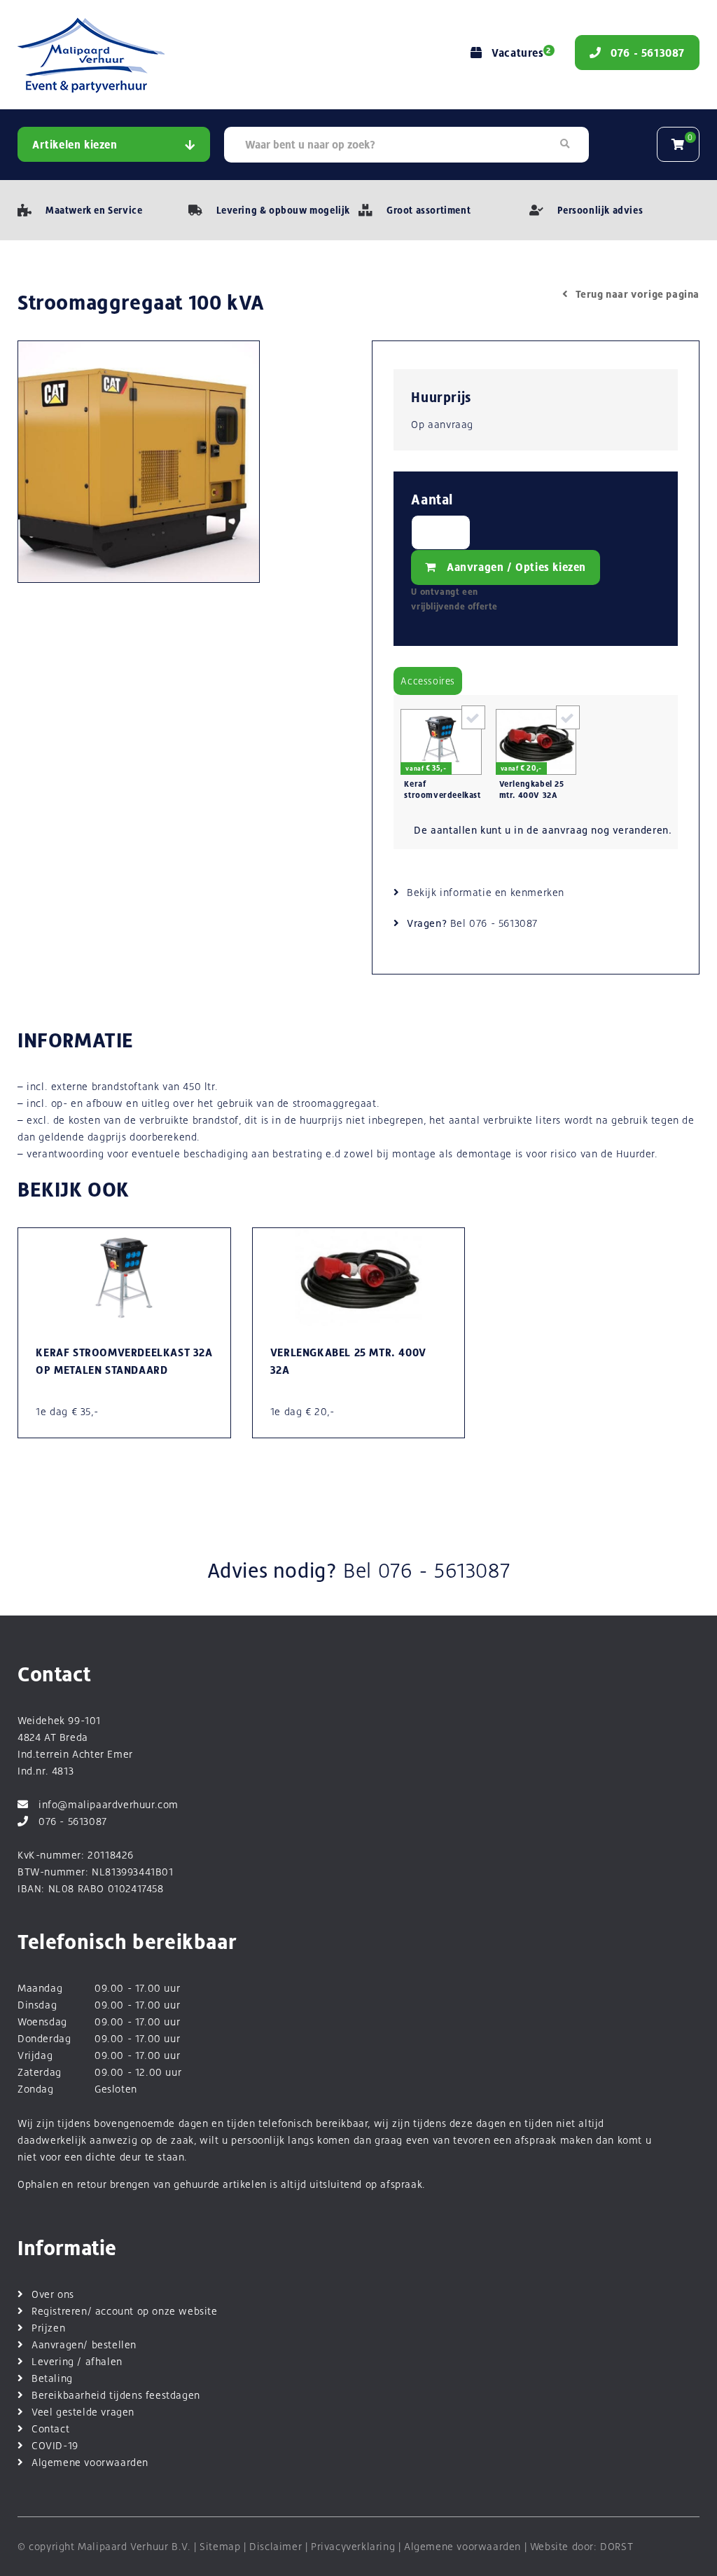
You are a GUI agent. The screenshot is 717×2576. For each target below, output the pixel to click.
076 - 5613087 (503, 923)
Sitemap (220, 2546)
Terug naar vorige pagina (638, 294)
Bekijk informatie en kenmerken (486, 892)
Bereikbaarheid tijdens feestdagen (116, 2395)
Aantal (432, 500)
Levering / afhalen (77, 2361)
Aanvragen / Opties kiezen (516, 567)
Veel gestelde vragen (83, 2412)
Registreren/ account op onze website (125, 2311)
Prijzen (48, 2328)
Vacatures (521, 53)
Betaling (52, 2378)
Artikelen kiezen (75, 145)
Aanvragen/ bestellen (84, 2344)
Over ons (53, 2294)
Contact (50, 2429)
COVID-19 (55, 2445)
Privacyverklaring (353, 2546)
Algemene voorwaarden (90, 2462)
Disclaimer (276, 2546)
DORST (617, 2546)
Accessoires (428, 681)
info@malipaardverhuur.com (109, 1804)
